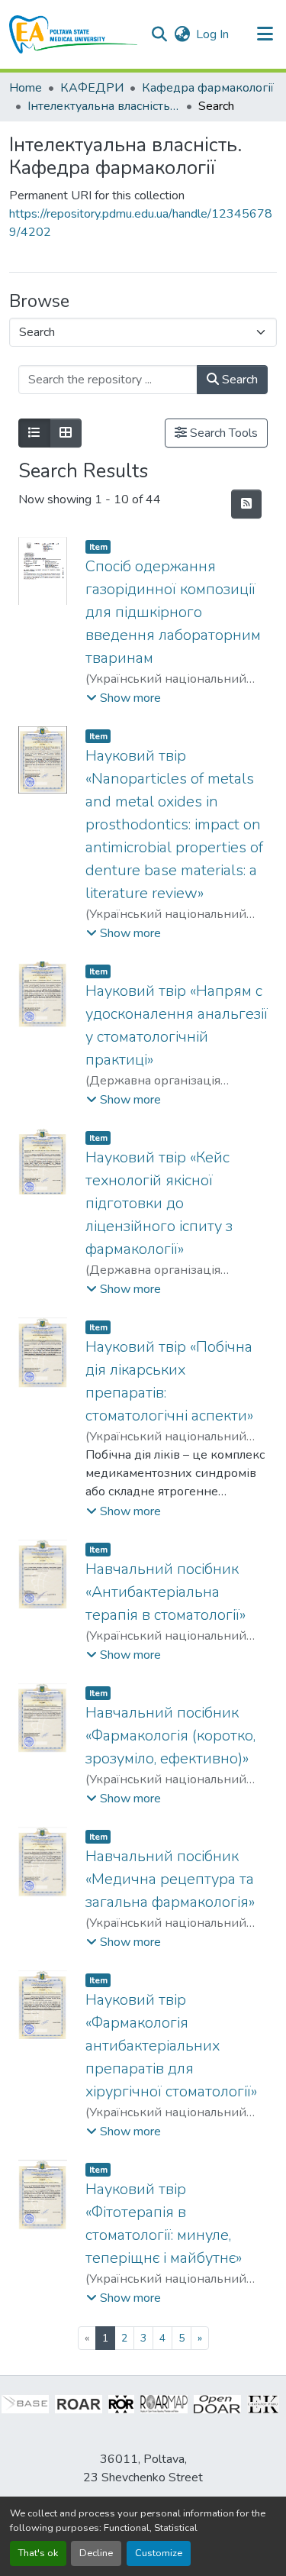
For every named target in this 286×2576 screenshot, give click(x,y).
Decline (96, 2553)
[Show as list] (34, 433)
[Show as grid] (66, 433)
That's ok (38, 2553)
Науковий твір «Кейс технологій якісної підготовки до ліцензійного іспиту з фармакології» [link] (159, 1203)
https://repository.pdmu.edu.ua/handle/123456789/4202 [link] (141, 223)
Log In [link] (212, 34)
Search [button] (238, 380)
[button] (74, 34)
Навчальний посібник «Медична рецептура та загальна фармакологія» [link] (170, 1879)
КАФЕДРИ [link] (92, 88)
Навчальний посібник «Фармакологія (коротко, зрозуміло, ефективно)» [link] (170, 1736)
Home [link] (26, 88)
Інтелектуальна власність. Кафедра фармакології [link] (104, 106)
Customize (159, 2553)
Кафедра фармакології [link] (208, 88)
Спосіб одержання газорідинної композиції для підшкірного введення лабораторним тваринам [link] (173, 612)
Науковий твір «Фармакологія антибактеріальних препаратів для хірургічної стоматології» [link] (171, 2046)
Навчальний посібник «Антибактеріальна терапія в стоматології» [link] (165, 1592)
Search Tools (222, 433)
